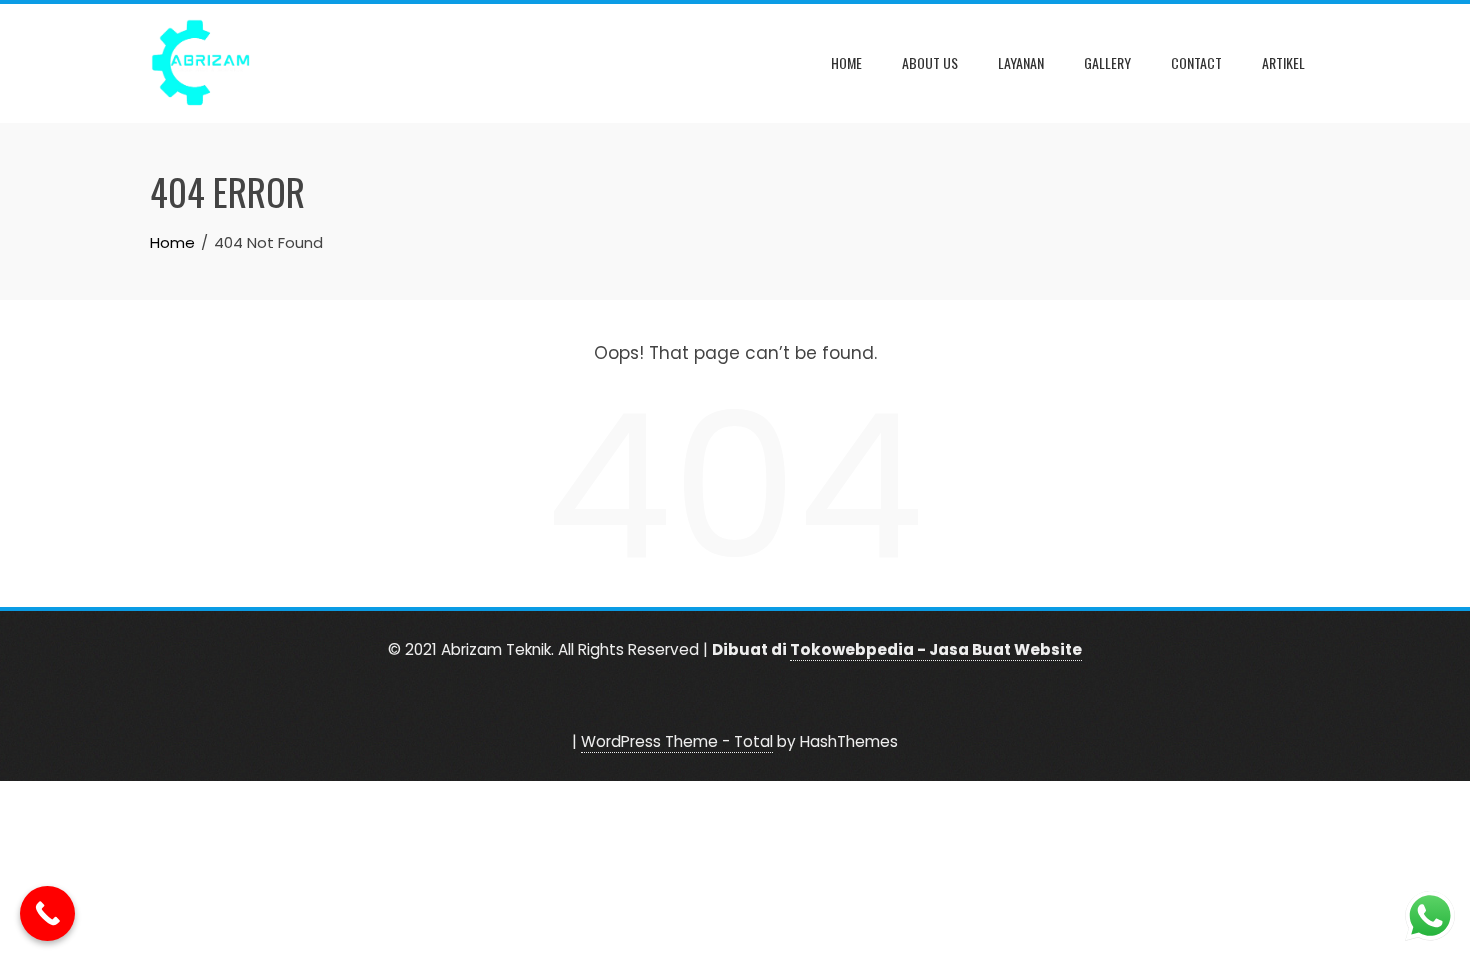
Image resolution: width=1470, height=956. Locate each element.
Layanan (1021, 62)
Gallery (1107, 62)
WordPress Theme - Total (677, 741)
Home (846, 62)
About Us (930, 62)
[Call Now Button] (47, 913)
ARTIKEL (1283, 62)
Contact (1196, 62)
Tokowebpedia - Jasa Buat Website (936, 649)
